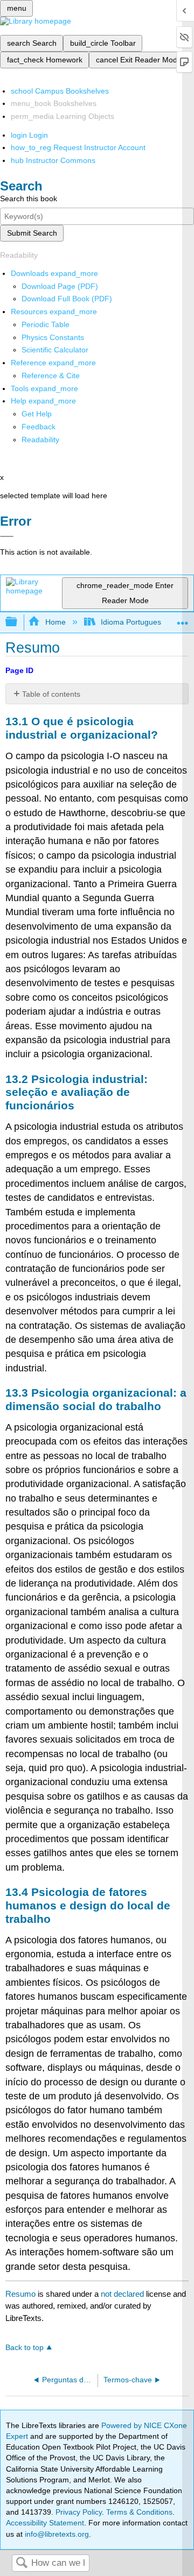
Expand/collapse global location (183, 619)
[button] (39, 427)
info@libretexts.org (56, 2534)
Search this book (29, 199)
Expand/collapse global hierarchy (18, 622)
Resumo (20, 2294)
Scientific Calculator (55, 350)
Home (55, 622)
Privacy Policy (79, 2512)
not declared (123, 2294)
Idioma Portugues (131, 622)
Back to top (25, 2348)
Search (22, 2563)
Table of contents (51, 694)
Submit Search (32, 233)
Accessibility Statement (45, 2523)
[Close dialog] (7, 536)
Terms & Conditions (139, 2512)
